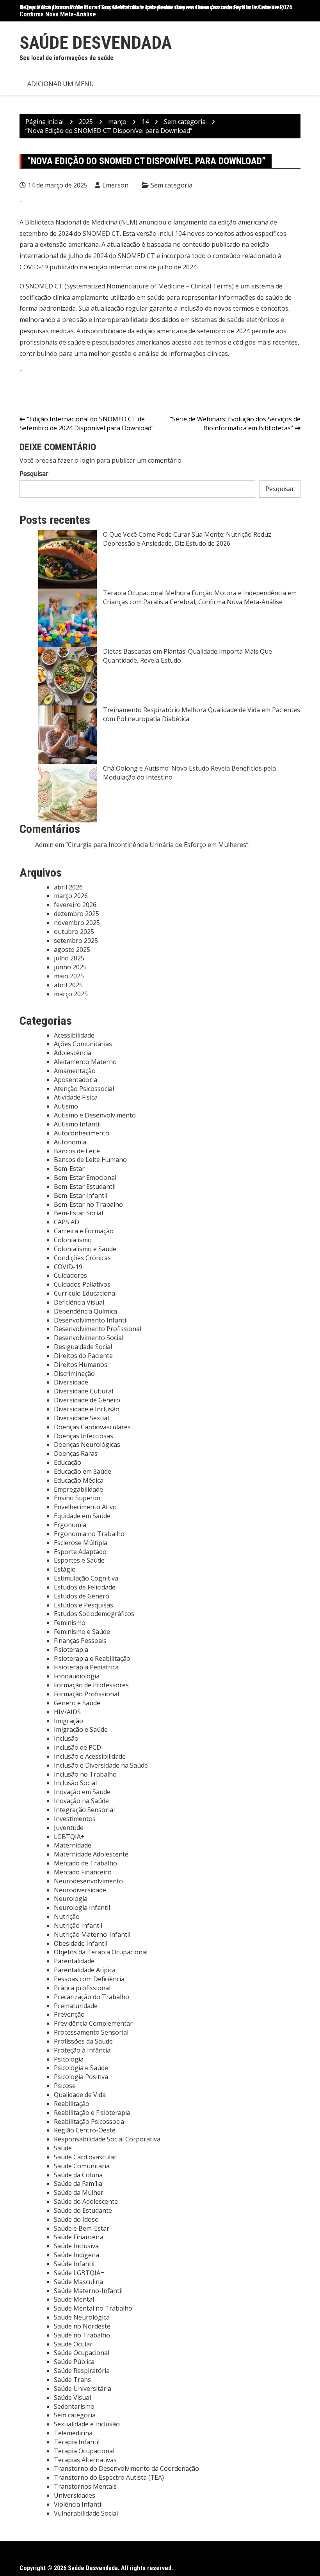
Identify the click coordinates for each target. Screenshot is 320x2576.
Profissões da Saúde (83, 2041)
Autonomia (70, 1142)
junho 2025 (70, 967)
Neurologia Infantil (82, 1908)
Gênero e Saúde (77, 1703)
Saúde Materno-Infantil (88, 2291)
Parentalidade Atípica (85, 1970)
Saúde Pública (74, 2362)
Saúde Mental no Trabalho (93, 2308)
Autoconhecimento (82, 1133)
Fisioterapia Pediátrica (86, 1667)
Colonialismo (73, 1240)
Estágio (65, 1569)
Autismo (66, 1106)
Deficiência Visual (79, 1302)
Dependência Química (85, 1311)
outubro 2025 (74, 932)
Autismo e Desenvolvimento (95, 1115)
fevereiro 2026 (75, 905)
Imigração (68, 1721)
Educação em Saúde (83, 1471)
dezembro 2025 (76, 914)
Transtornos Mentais (85, 2486)
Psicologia (69, 2059)
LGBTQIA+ (69, 1837)
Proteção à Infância (82, 2050)
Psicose (65, 2086)
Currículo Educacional (85, 1293)
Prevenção (69, 2014)
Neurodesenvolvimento (88, 1881)
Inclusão (66, 1738)
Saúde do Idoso (76, 2219)
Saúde (63, 2148)
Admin (44, 845)
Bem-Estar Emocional (85, 1177)
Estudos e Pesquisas (84, 1605)
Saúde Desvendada (96, 43)
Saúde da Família (78, 2184)
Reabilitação (72, 2104)
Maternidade (73, 1845)
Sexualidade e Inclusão (87, 2424)
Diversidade (71, 1382)
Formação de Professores (91, 1685)
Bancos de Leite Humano (90, 1160)
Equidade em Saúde (82, 1516)
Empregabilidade (78, 1489)
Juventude (69, 1828)
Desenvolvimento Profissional (98, 1329)
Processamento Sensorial (91, 2032)
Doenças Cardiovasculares (92, 1427)
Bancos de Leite (77, 1151)
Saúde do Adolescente (86, 2201)
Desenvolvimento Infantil (91, 1320)
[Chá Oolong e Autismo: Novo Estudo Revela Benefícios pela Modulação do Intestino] (68, 793)
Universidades (75, 2495)
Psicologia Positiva (81, 2077)
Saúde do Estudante (83, 2210)
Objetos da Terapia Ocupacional (101, 1952)
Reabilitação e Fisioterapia (92, 2113)
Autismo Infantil (77, 1124)
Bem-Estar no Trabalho (88, 1204)
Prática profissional (82, 1988)
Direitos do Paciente (83, 1356)
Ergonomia (70, 1525)
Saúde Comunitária (82, 2166)
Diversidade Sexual (81, 1418)
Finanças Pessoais (80, 1641)
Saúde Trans (72, 2380)
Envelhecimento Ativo (85, 1507)
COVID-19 (68, 1267)
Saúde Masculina (78, 2282)
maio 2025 (69, 976)
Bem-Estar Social (78, 1213)
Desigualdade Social (83, 1347)
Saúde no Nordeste (82, 2326)
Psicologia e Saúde (81, 2068)
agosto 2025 (72, 949)
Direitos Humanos (81, 1365)
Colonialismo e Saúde (85, 1249)
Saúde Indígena (76, 2255)
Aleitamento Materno (85, 1062)
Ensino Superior (77, 1498)
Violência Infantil (78, 2504)
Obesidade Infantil (81, 1943)
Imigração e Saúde (81, 1729)
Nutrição (67, 1917)
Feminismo (70, 1623)
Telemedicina (73, 2433)
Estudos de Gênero (82, 1596)
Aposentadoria (76, 1080)
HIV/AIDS (67, 1712)
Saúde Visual (72, 2397)
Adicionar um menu (61, 84)
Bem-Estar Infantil (81, 1195)
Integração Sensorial (84, 1810)
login (87, 460)
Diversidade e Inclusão (87, 1409)
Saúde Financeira (79, 2237)
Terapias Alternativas (85, 2460)
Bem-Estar (69, 1169)
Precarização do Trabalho (92, 1997)
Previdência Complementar (93, 2023)
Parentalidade (74, 1961)
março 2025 (71, 994)
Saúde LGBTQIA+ (79, 2273)
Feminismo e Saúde (82, 1632)
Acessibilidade (74, 1035)
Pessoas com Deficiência (89, 1979)
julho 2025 (69, 958)
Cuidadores (70, 1275)
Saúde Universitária (83, 2389)
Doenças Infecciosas (84, 1436)
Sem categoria (172, 185)
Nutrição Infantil (78, 1925)
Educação (68, 1462)
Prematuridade (76, 2006)
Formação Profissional (86, 1694)
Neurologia (71, 1899)
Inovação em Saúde (82, 1792)
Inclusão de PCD (77, 1747)
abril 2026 (68, 887)
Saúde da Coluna (78, 2175)
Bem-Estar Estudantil (85, 1186)
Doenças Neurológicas (87, 1444)
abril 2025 (68, 985)
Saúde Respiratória (82, 2371)
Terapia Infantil (77, 2442)
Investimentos (75, 1819)
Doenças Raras (76, 1453)
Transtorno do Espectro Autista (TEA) (109, 2477)
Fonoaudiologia (77, 1676)
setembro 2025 (76, 941)
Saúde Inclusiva (76, 2246)
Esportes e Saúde (79, 1560)
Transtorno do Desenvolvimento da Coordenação (126, 2468)
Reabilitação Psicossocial (90, 2122)
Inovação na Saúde (81, 1801)
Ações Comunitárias (83, 1044)
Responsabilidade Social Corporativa (107, 2139)
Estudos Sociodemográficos (94, 1614)
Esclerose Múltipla (81, 1543)
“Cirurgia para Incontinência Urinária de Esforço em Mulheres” (157, 845)
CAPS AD (67, 1222)
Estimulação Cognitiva (86, 1578)
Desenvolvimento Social (89, 1338)
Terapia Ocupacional (84, 2451)
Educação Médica (79, 1480)
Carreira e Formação (84, 1231)
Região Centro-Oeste (85, 2130)
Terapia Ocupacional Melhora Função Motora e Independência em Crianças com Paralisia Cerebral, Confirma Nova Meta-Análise (200, 597)
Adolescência (73, 1053)
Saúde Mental (74, 2299)
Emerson (115, 185)
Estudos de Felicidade (85, 1587)
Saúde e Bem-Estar (82, 2228)
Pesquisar (34, 474)
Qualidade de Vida (80, 2095)
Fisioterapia (71, 1650)
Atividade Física (76, 1097)
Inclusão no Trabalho (85, 1774)
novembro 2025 (77, 923)
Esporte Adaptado (80, 1552)
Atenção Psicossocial (84, 1089)
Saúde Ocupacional (82, 2353)
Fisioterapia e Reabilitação (92, 1658)
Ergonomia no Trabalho (89, 1534)
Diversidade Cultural (84, 1391)
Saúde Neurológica (82, 2317)
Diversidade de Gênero (87, 1400)
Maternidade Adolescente (91, 1854)
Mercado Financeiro (83, 1872)
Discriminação (74, 1374)
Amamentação (75, 1071)
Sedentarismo (74, 2406)
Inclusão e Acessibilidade (90, 1756)
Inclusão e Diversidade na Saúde (101, 1765)
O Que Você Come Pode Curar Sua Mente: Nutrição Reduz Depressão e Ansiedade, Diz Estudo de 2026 (156, 7)
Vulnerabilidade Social (86, 2513)
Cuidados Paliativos (82, 1284)
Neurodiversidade (80, 1890)
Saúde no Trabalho (82, 2335)
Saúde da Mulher (79, 2192)
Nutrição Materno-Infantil (92, 1934)
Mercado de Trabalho (85, 1863)
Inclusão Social (75, 1783)
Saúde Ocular (73, 2344)
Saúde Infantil (74, 2264)
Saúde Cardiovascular (85, 2157)
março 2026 (71, 896)
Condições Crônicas (82, 1258)
